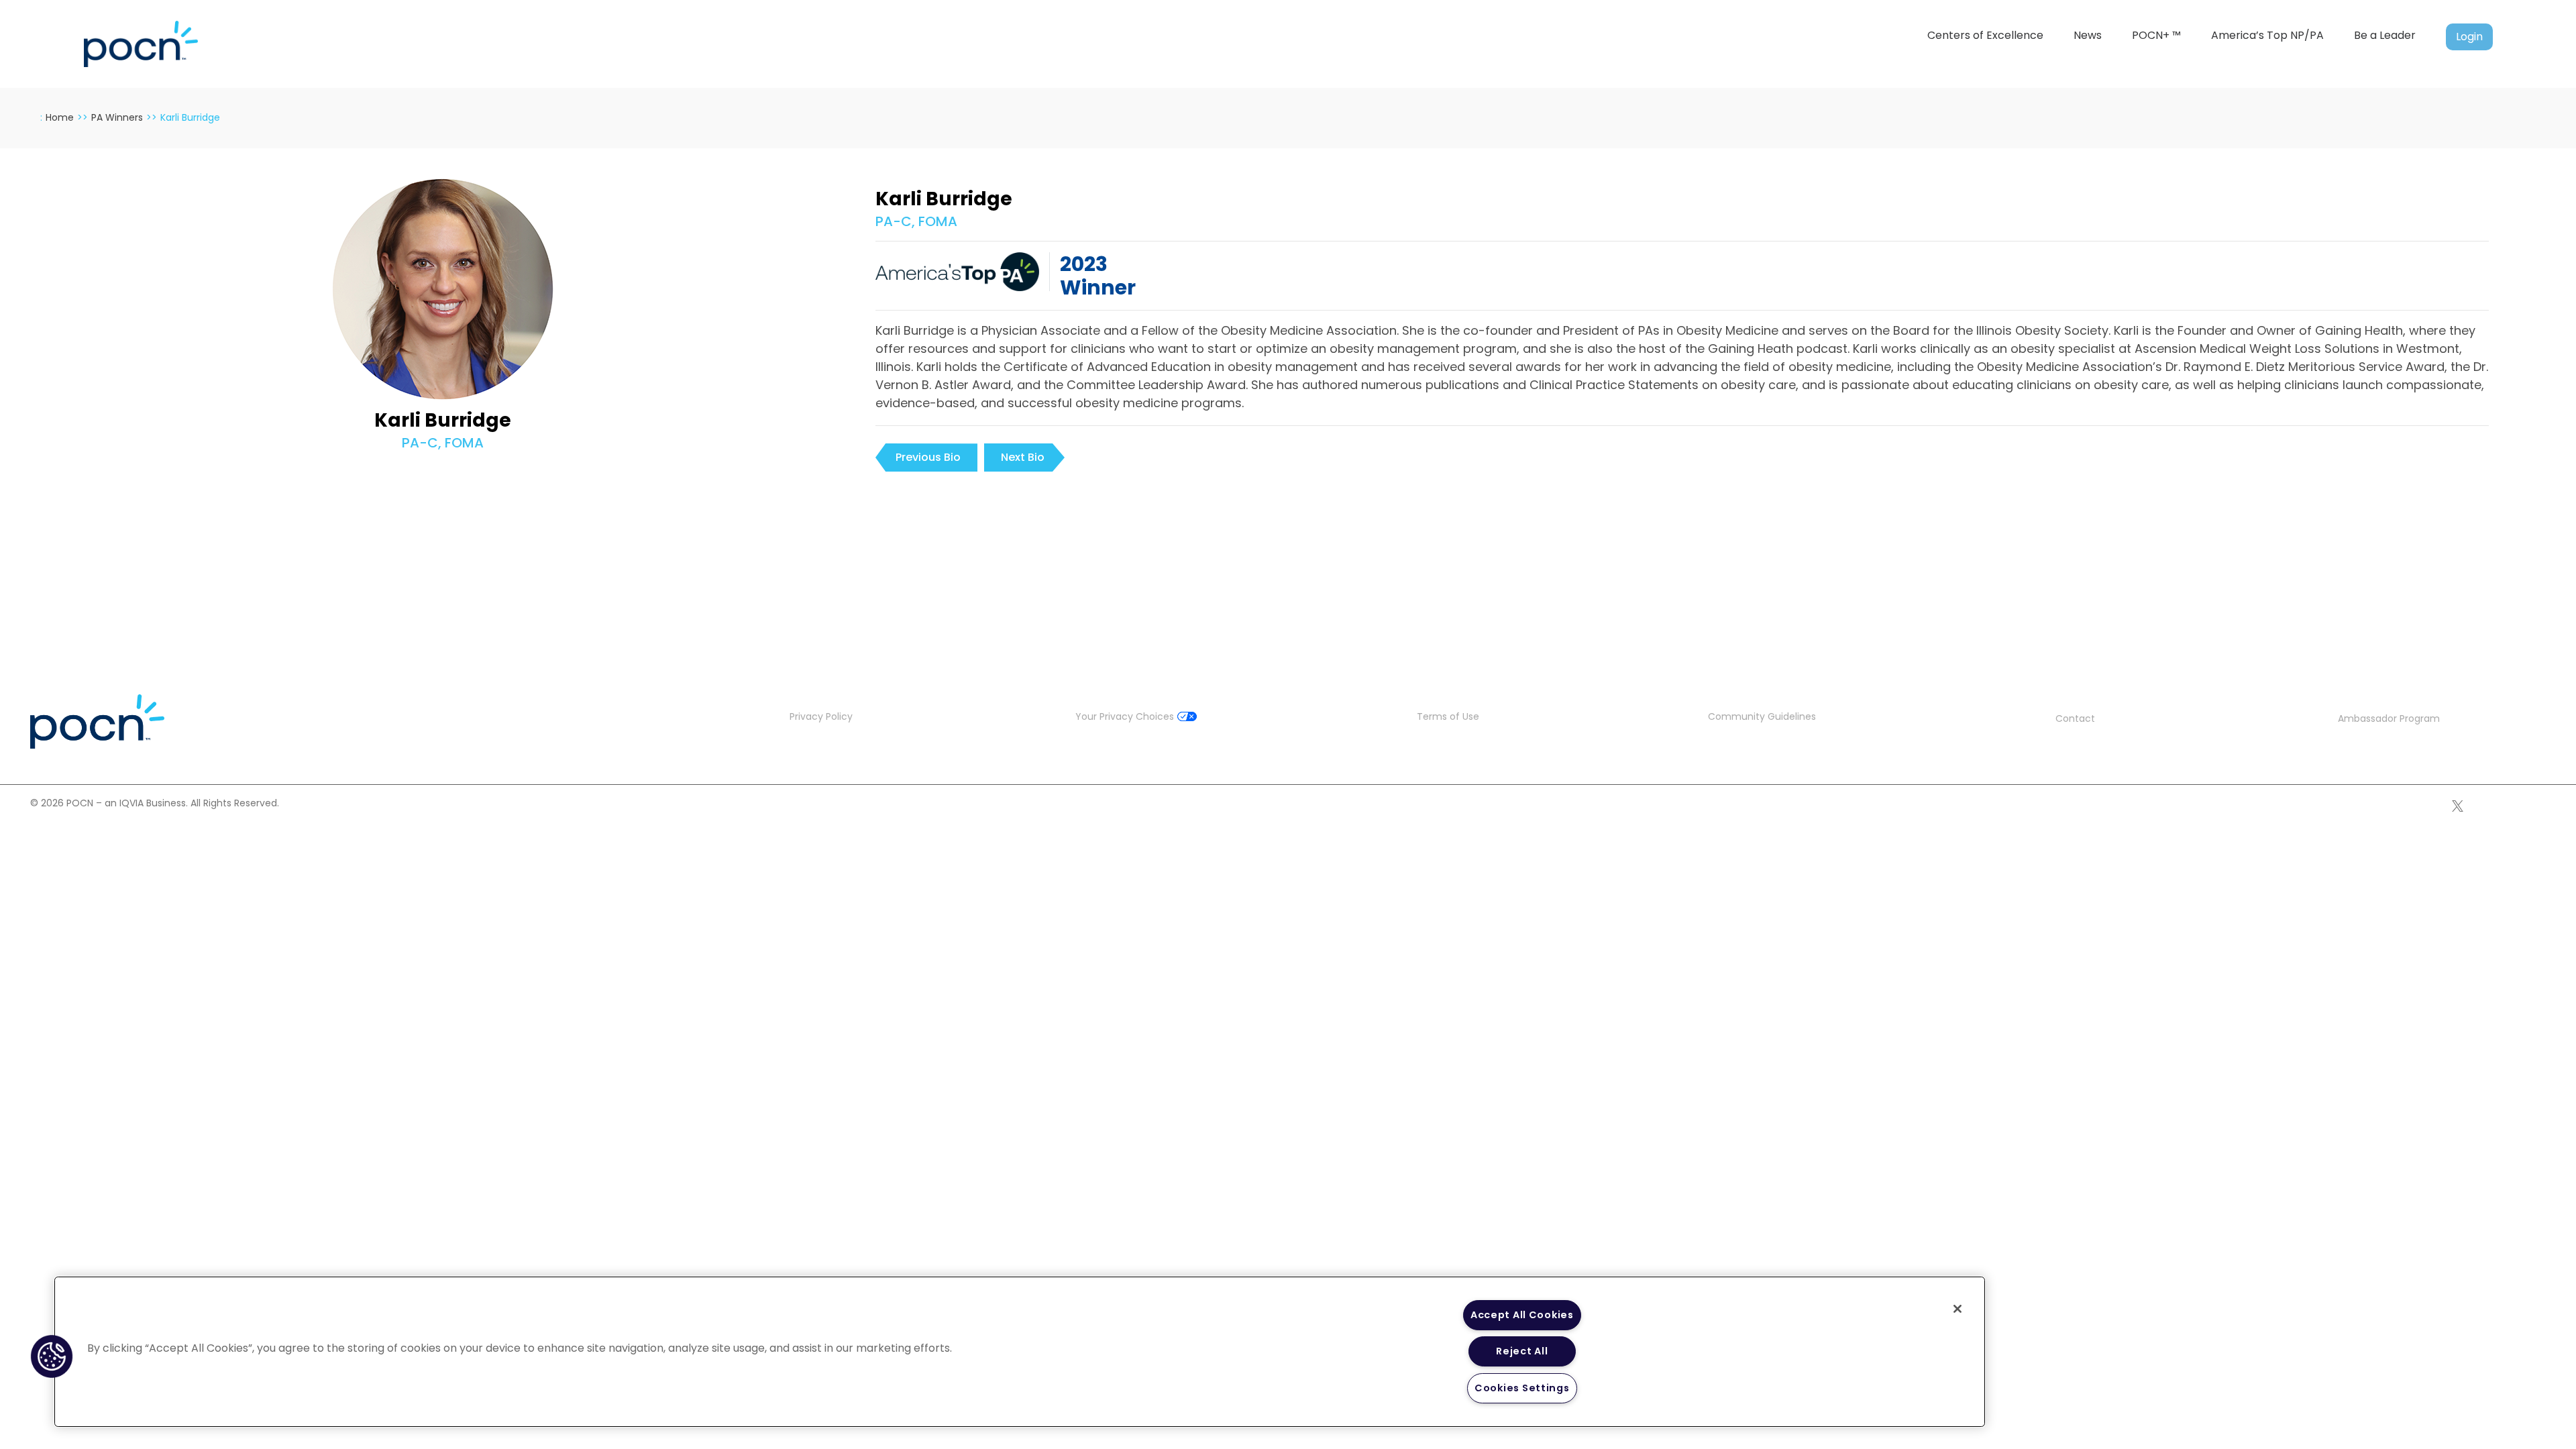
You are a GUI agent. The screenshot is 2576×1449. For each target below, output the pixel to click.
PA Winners (117, 117)
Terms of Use (1448, 716)
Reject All (1522, 1351)
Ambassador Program (2389, 718)
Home (60, 117)
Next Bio (1023, 457)
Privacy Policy (821, 716)
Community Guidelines (1762, 716)
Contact (2075, 718)
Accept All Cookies (1522, 1315)
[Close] (1957, 1309)
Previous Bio (928, 457)
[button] (52, 1356)
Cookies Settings (1522, 1388)
